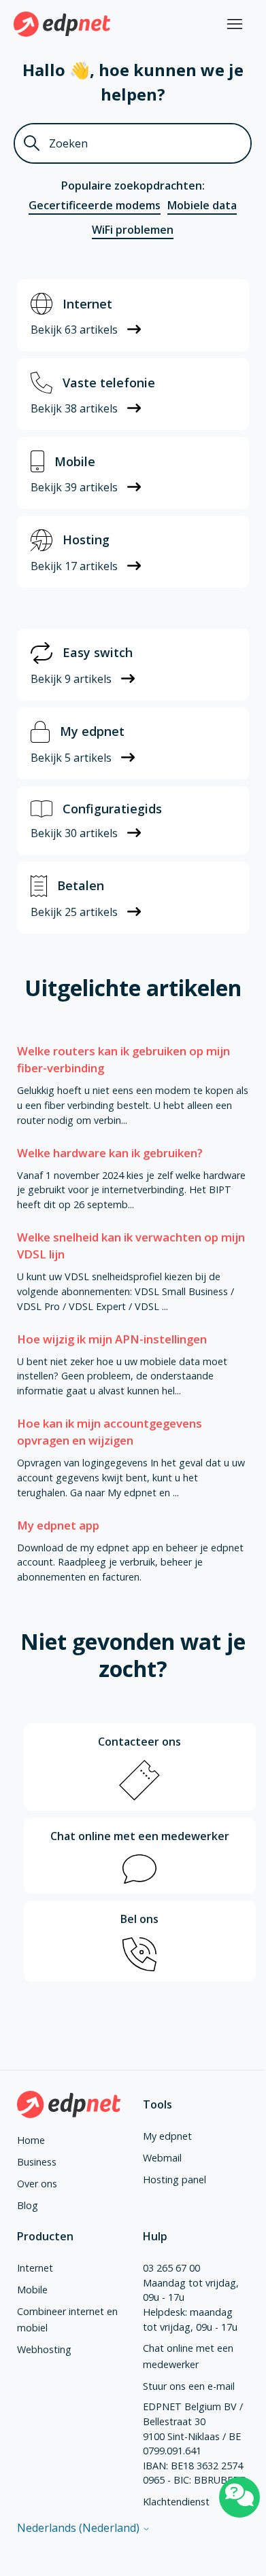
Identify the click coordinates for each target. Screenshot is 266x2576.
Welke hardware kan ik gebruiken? (110, 1153)
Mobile (32, 2290)
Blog (28, 2205)
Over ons (37, 2184)
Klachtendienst (176, 2502)
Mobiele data (202, 205)
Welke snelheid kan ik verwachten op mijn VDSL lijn (131, 1246)
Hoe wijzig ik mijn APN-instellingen (112, 1339)
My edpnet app (58, 1525)
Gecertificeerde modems (95, 205)
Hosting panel (174, 2180)
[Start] (62, 24)
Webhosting (44, 2349)
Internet (35, 2268)
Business (37, 2162)
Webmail (162, 2158)
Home (31, 2140)
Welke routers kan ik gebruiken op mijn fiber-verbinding (123, 1059)
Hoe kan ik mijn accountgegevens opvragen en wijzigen (110, 1432)
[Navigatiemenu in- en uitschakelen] (235, 24)
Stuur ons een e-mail (189, 2386)
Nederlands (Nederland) (80, 2528)
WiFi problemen (133, 230)
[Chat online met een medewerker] (239, 2497)
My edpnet (167, 2136)
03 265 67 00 (171, 2268)
